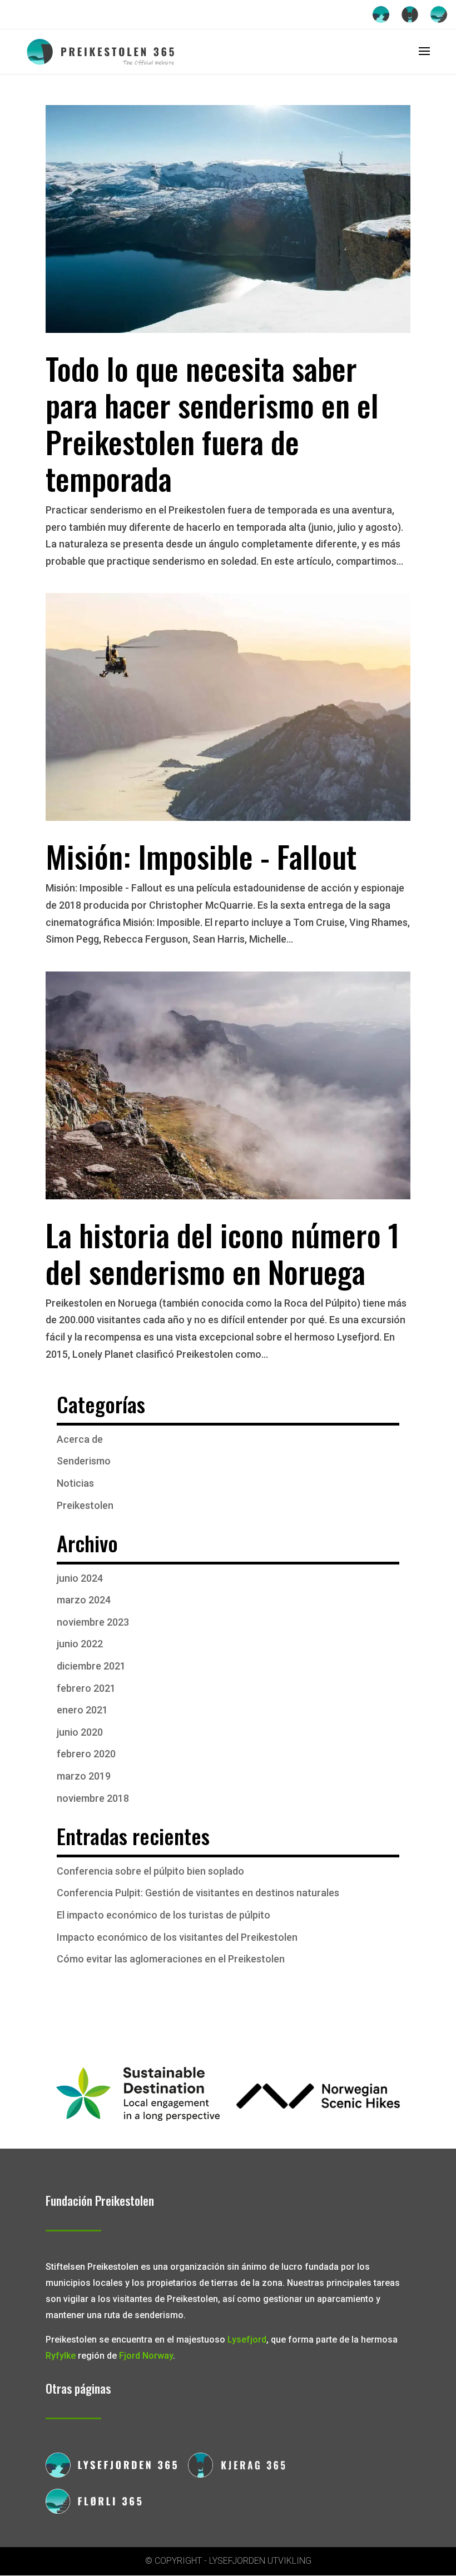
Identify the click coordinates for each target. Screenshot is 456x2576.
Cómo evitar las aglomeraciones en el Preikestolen (171, 1959)
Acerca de (80, 1439)
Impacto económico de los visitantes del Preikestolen (177, 1937)
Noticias (75, 1483)
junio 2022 (80, 1644)
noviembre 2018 (93, 1798)
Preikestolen (85, 1505)
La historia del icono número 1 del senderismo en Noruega (223, 1253)
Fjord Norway (146, 2356)
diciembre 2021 (91, 1666)
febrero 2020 (86, 1754)
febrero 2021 (86, 1688)
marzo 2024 (84, 1600)
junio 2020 (80, 1732)
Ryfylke (61, 2356)
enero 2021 (82, 1710)
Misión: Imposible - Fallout (201, 856)
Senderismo (84, 1461)
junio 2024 (80, 1578)
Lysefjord (247, 2340)
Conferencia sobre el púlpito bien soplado (150, 1871)
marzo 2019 (84, 1776)
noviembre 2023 (93, 1622)
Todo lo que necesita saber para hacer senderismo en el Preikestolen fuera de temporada (212, 423)
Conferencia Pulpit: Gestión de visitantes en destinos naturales (198, 1893)
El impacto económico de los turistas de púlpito (163, 1915)
